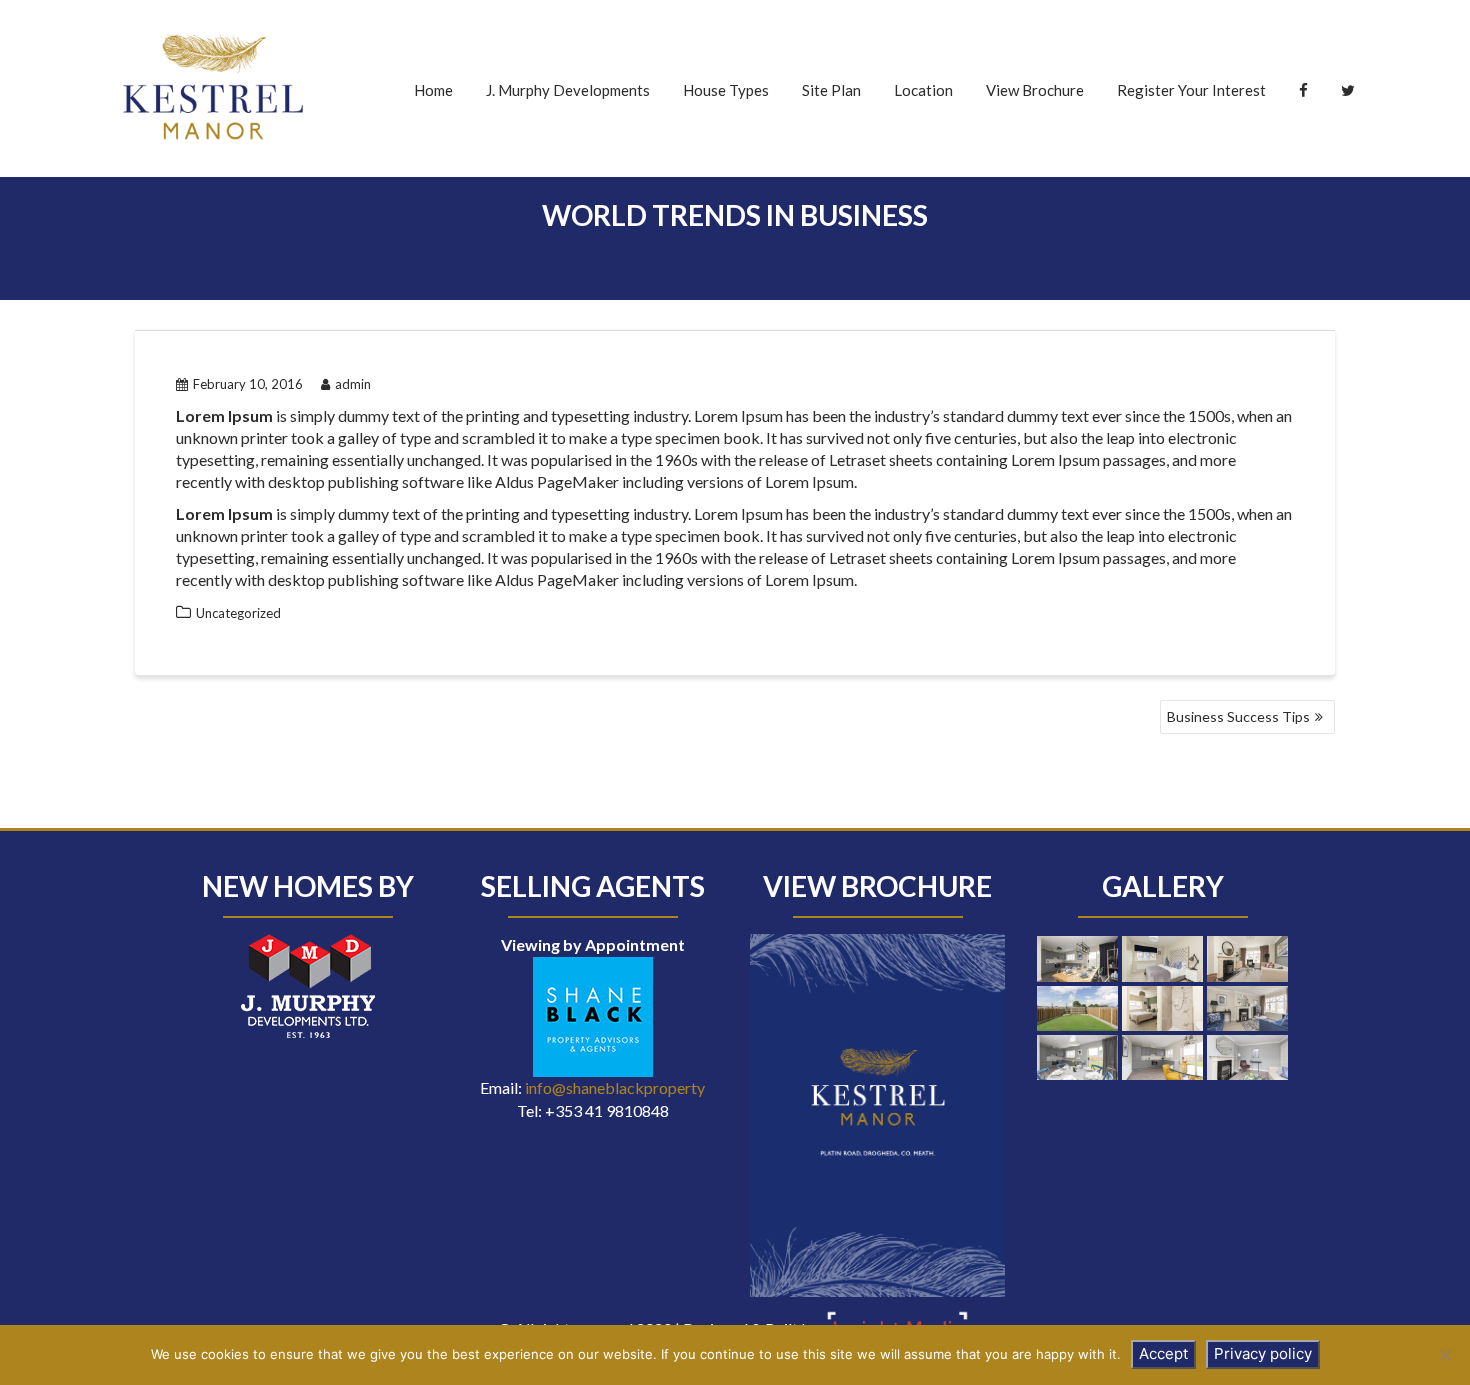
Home (433, 90)
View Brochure (1035, 90)
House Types (726, 90)
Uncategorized (238, 613)
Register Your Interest (1191, 90)
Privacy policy (1263, 1353)
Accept (1163, 1353)
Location (923, 90)
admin (353, 384)
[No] (1445, 1355)
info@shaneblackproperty (615, 1087)
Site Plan (831, 90)
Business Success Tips (1238, 716)
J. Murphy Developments (568, 90)
